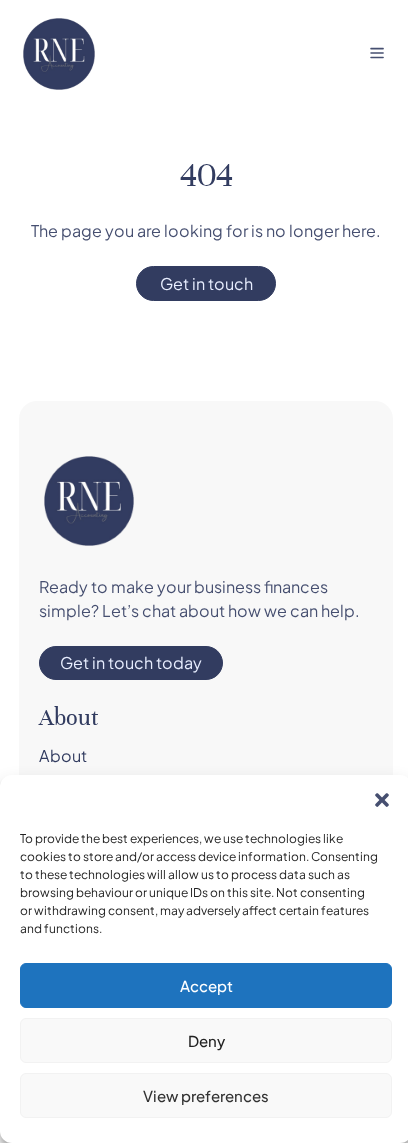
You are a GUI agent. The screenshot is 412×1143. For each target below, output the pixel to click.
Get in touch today (131, 662)
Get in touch (206, 283)
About (63, 755)
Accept (206, 985)
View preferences (206, 1095)
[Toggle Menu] (377, 53)
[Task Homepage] (59, 54)
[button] (382, 800)
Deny (206, 1040)
